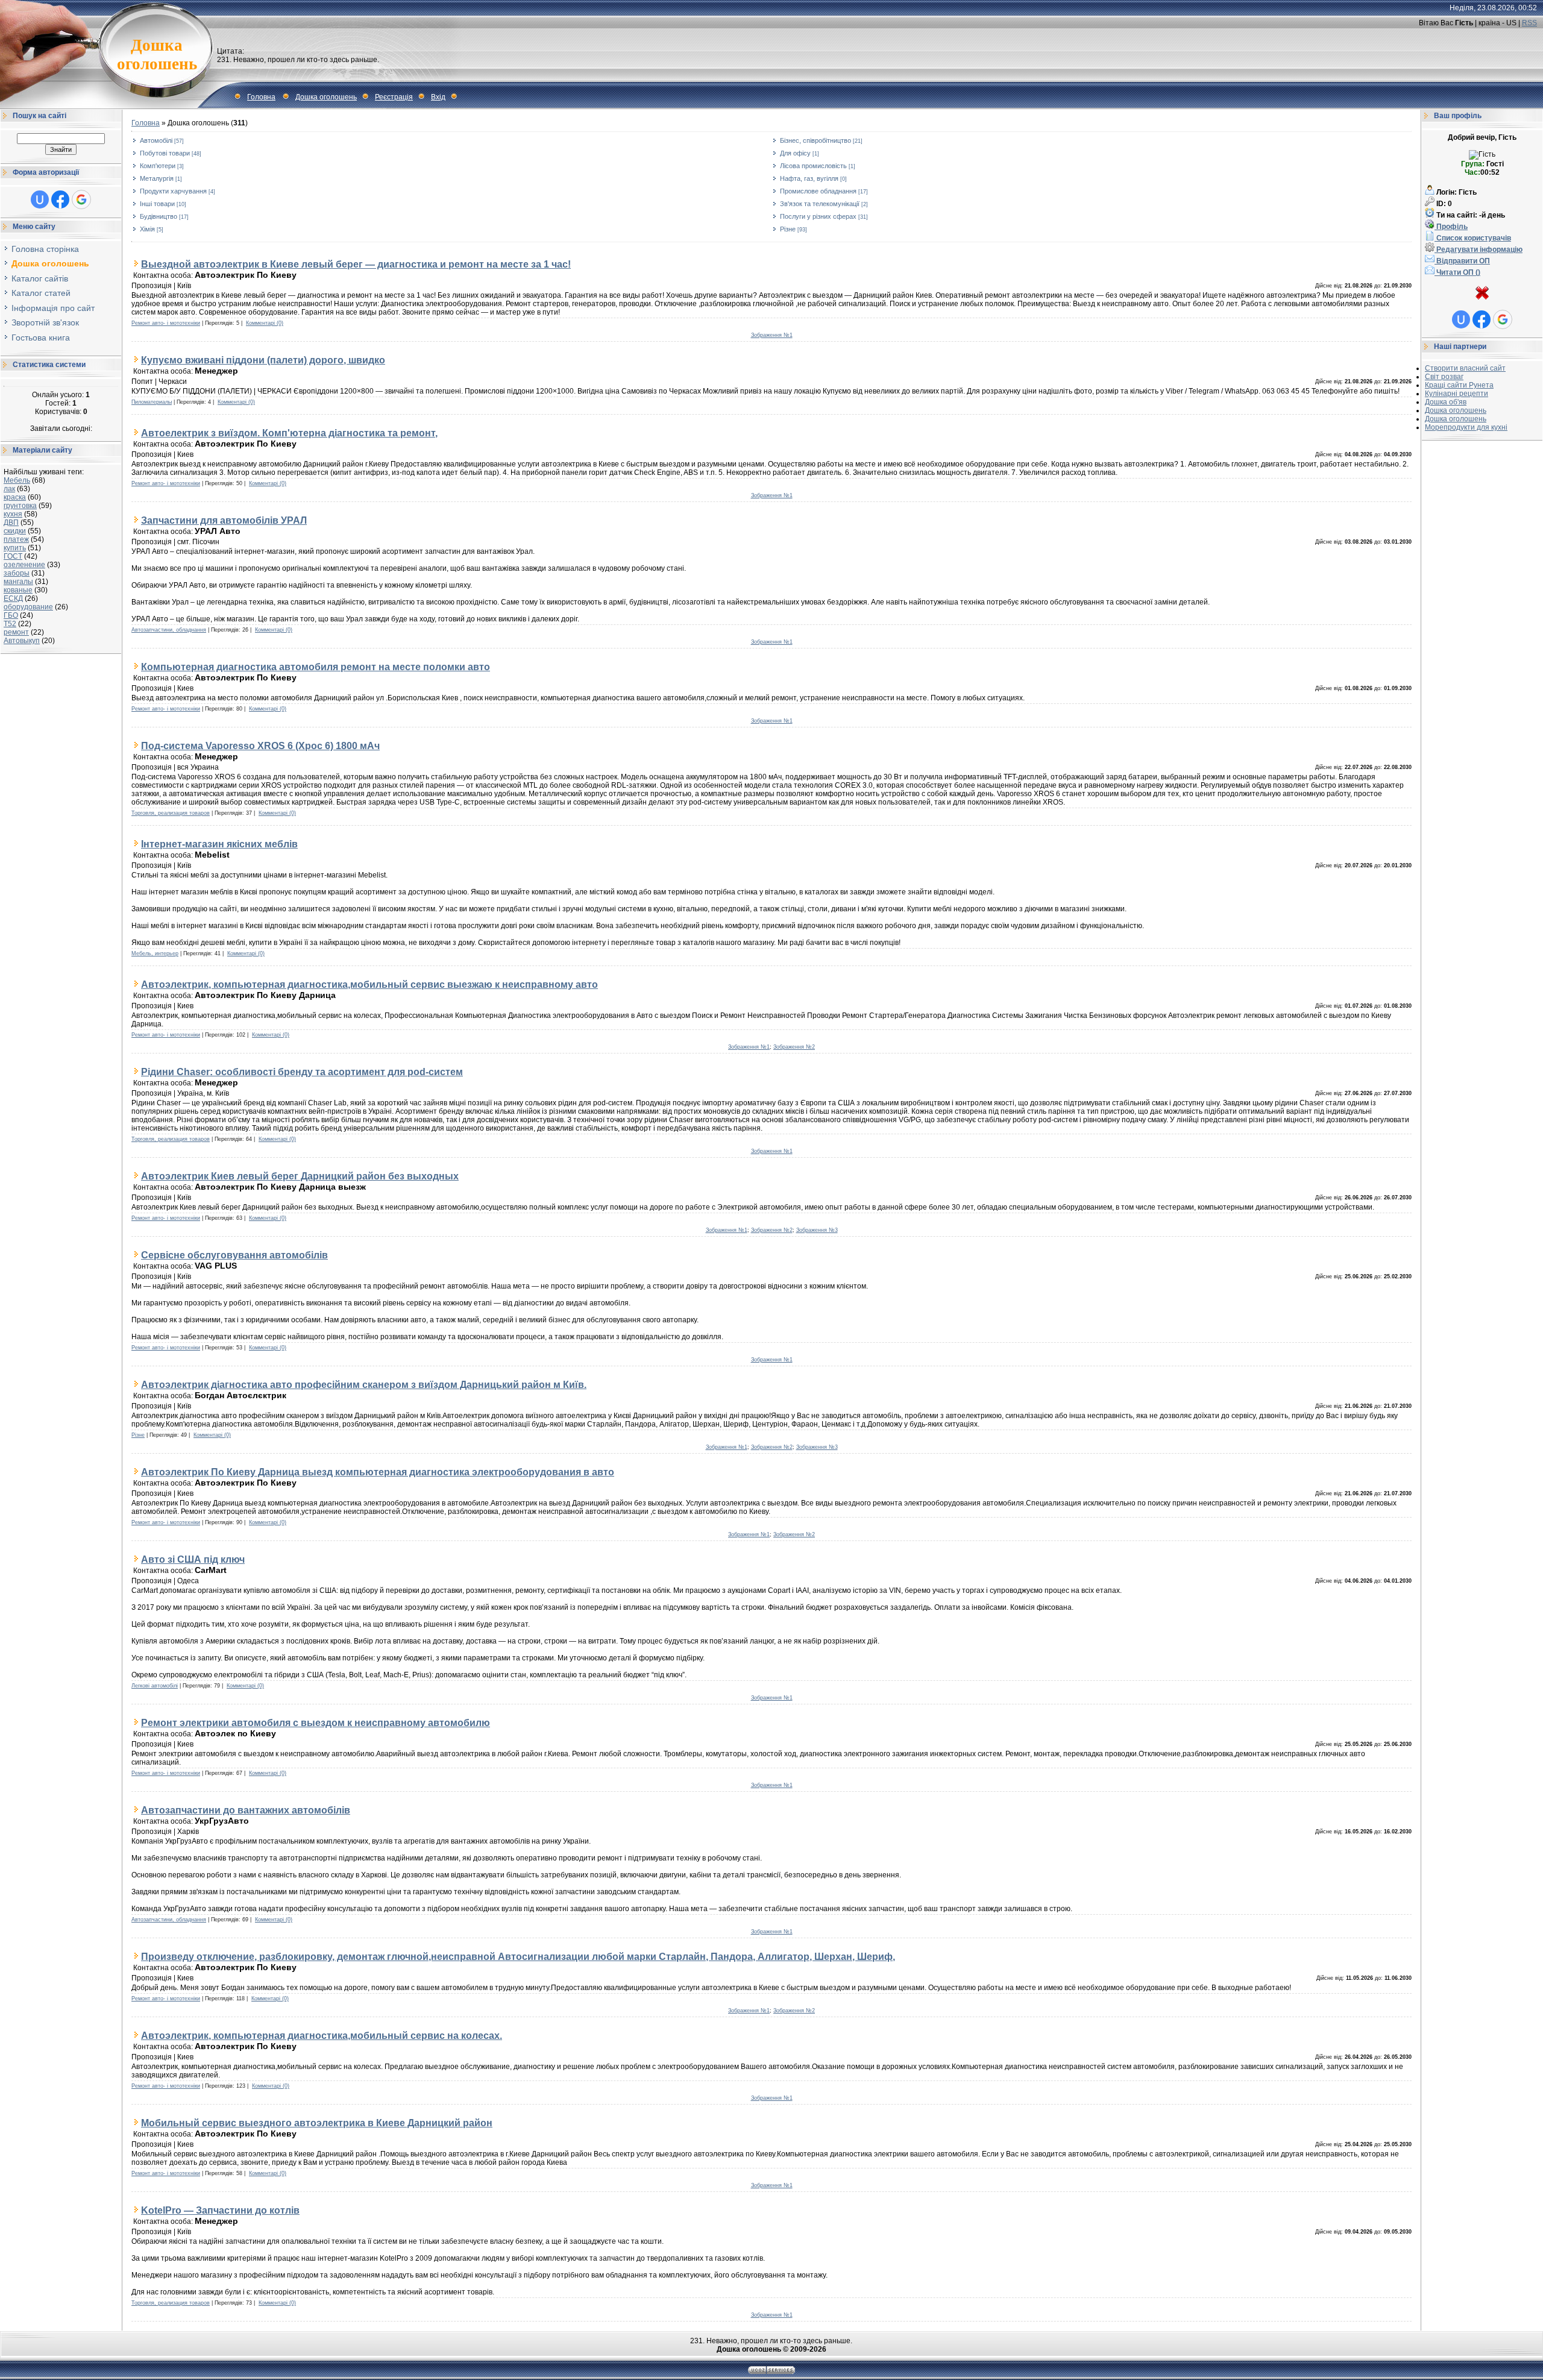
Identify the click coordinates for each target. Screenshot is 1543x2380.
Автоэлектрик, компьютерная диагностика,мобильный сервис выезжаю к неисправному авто (369, 984)
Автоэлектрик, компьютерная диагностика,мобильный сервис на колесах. (322, 2035)
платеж (16, 539)
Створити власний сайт (1465, 368)
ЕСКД (13, 598)
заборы (17, 573)
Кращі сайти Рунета (1459, 385)
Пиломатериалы (152, 402)
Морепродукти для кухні (1466, 427)
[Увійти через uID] (40, 199)
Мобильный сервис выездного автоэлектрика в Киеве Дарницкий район (317, 2123)
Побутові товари (165, 153)
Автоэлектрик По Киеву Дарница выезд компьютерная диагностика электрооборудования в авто (378, 1472)
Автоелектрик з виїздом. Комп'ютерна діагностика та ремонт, (289, 433)
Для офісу (795, 153)
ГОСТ (13, 556)
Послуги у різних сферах (818, 216)
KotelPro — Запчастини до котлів (220, 2210)
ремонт (16, 632)
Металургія (157, 178)
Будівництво (159, 216)
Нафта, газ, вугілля (809, 178)
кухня (13, 514)
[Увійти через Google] (81, 199)
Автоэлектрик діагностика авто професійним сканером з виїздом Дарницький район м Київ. (364, 1384)
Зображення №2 (794, 1047)
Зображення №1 (772, 335)
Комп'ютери (158, 166)
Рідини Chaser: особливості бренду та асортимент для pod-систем (302, 1072)
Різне (788, 229)
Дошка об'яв (1446, 402)
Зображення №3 (817, 1230)
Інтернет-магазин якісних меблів (219, 844)
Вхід (438, 97)
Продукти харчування (173, 191)
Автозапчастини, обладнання (169, 630)
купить (15, 548)
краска (15, 497)
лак (9, 489)
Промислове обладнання (818, 191)
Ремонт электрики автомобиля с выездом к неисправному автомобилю (316, 1722)
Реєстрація (394, 97)
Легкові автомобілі (155, 1686)
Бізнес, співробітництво (815, 140)
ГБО (11, 615)
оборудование (28, 607)
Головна (261, 97)
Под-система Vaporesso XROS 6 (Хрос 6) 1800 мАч (260, 746)
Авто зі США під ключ (193, 1559)
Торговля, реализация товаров (171, 813)
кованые (18, 590)
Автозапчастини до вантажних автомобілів (246, 1810)
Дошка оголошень (326, 97)
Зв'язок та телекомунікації (820, 204)
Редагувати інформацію (1479, 250)
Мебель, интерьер (155, 953)
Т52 (10, 624)
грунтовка (20, 506)
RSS (1529, 23)
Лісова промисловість (813, 166)
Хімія (147, 229)
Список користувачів (1473, 238)
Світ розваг (1444, 377)
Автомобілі (156, 140)
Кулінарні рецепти (1457, 394)
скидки (15, 531)
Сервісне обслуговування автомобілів (234, 1255)
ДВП (11, 523)
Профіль (1451, 227)
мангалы (18, 582)
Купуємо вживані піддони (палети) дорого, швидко (263, 360)
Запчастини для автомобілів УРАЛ (224, 520)
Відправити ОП (1462, 261)
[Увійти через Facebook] (60, 199)
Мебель (17, 480)
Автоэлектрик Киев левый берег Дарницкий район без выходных (300, 1176)
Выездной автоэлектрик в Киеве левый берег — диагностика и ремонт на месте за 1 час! (356, 264)
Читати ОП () (1457, 272)
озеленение (24, 565)
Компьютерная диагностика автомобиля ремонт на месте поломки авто (316, 667)
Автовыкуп (22, 641)
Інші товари (157, 204)
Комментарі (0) (265, 323)
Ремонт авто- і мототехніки (166, 323)
